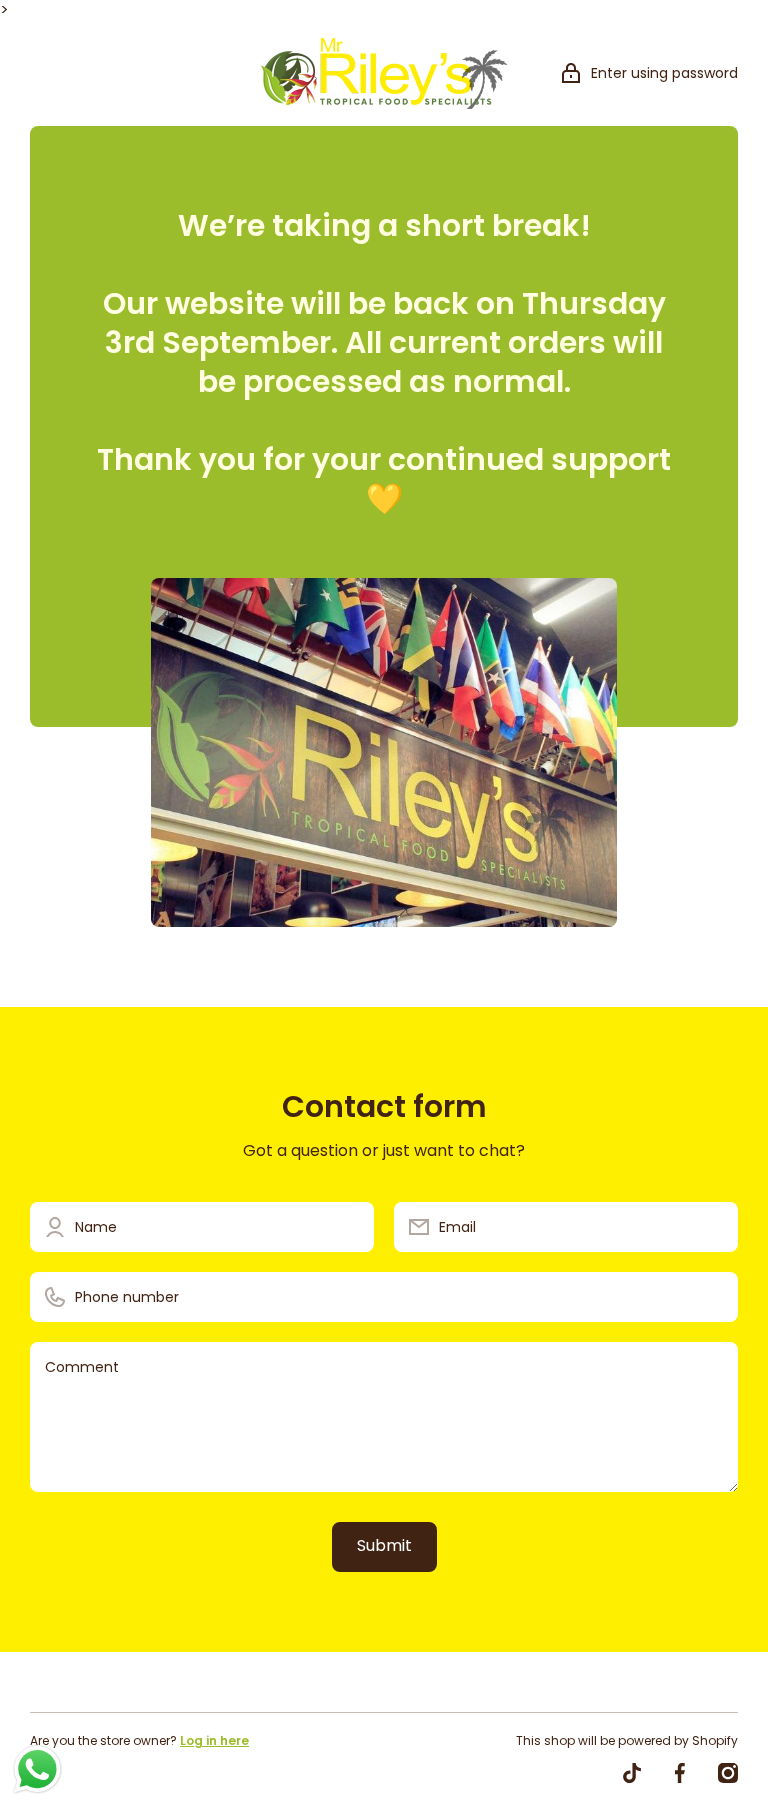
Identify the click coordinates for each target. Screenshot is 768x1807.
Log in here (214, 1740)
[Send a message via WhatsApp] (37, 1769)
